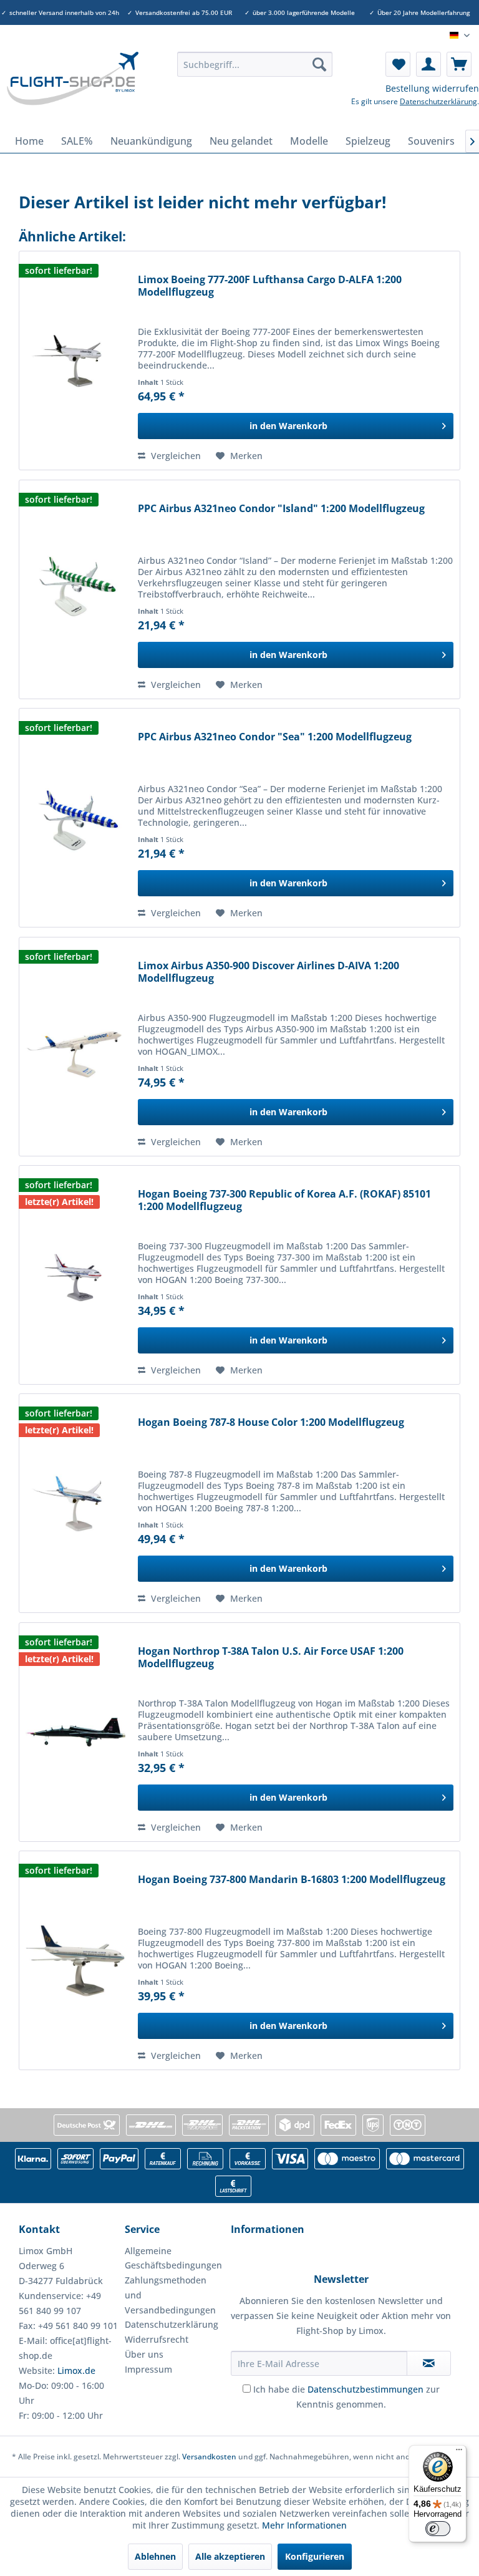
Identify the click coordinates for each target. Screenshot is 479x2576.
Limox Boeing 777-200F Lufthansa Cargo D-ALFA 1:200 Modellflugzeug (270, 286)
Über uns (144, 2354)
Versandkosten (209, 2457)
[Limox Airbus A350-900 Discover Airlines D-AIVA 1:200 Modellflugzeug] (75, 1047)
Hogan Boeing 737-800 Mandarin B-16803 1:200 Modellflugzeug (292, 1880)
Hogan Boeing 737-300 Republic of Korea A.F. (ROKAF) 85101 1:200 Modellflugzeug (284, 1200)
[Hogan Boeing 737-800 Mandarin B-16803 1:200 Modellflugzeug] (75, 1960)
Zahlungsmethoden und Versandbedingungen (170, 2295)
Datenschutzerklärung (438, 101)
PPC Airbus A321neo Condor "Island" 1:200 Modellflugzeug (281, 509)
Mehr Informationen (304, 2525)
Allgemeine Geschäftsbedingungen (173, 2258)
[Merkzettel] (398, 64)
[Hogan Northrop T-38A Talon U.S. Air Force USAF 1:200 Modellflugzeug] (75, 1732)
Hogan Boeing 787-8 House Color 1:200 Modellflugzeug (271, 1422)
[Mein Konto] (428, 64)
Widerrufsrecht (157, 2339)
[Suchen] (319, 64)
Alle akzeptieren (230, 2556)
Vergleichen (175, 456)
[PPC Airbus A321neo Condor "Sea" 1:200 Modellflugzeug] (75, 818)
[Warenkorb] (459, 64)
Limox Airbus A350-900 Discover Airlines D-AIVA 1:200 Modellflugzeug (269, 972)
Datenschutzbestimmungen (365, 2389)
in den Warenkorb (288, 426)
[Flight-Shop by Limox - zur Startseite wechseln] (72, 87)
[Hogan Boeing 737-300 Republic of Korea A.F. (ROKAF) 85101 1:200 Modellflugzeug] (75, 1275)
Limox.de (76, 2370)
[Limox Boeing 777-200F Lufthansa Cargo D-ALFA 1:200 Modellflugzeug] (75, 361)
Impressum (148, 2369)
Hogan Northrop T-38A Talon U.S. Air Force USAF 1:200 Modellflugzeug (271, 1658)
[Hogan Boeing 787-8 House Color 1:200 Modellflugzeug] (75, 1503)
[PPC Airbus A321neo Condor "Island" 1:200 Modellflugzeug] (75, 589)
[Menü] (459, 2453)
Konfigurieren (315, 2556)
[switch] (438, 2529)
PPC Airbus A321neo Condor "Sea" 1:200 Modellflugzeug (275, 737)
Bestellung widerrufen (432, 88)
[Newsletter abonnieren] (429, 2363)
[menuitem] (255, 64)
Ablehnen (155, 2556)
